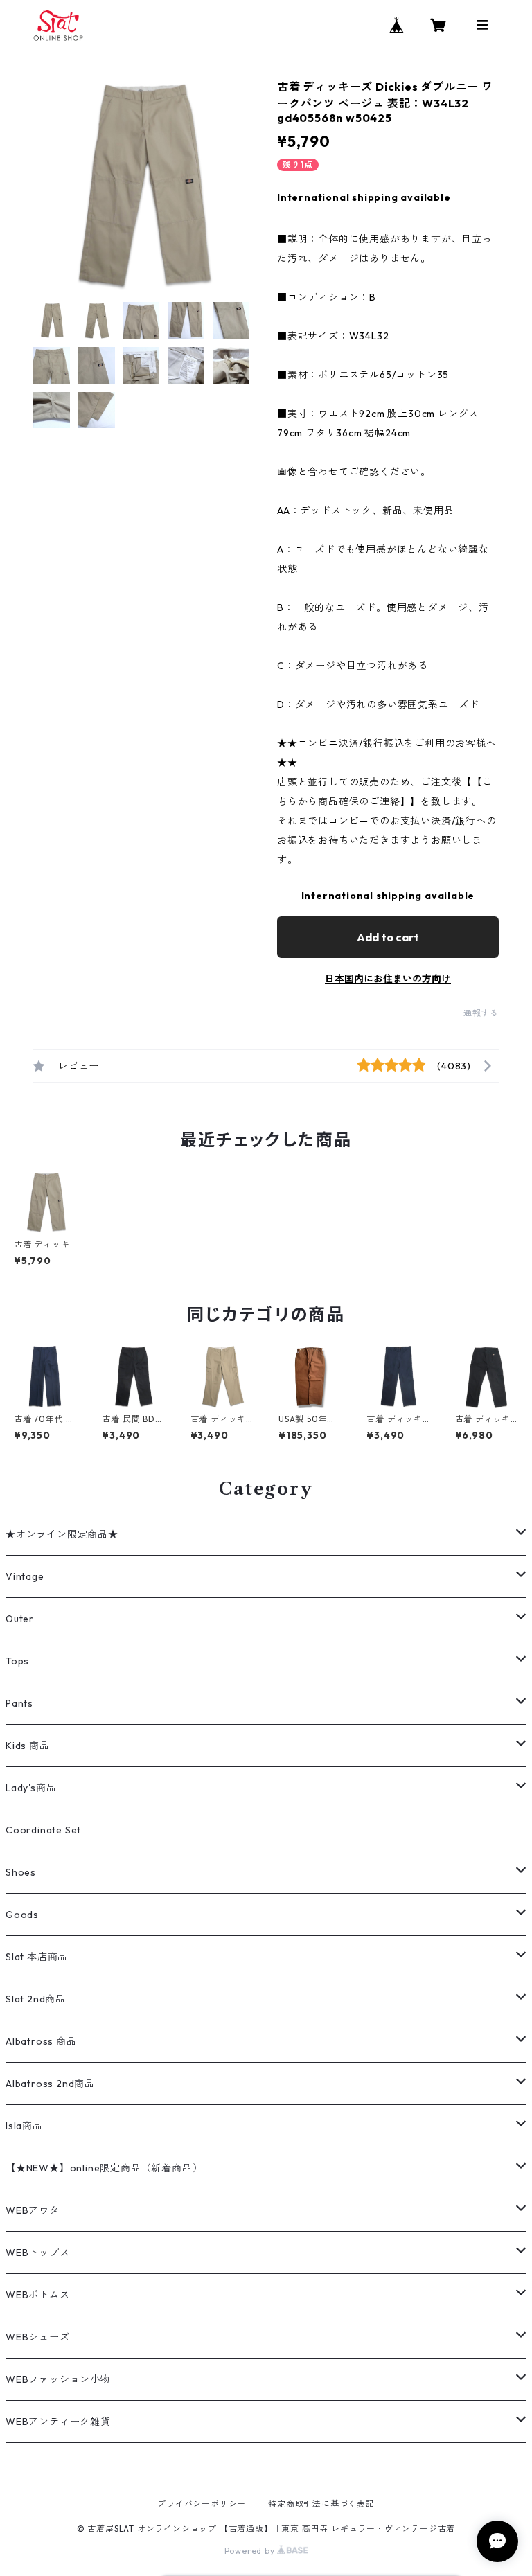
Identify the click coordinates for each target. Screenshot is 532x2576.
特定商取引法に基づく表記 (321, 2504)
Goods (22, 1915)
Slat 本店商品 (37, 1957)
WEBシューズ (38, 2337)
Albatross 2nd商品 (50, 2084)
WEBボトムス (38, 2295)
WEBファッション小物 (58, 2379)
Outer (20, 1619)
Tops (17, 1661)
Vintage (25, 1576)
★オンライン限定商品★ (62, 1534)
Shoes (21, 1872)
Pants (19, 1703)
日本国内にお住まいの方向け (388, 979)
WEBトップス (38, 2253)
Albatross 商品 (41, 2041)
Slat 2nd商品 (36, 1999)
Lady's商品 (31, 1788)
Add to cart (388, 937)
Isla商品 (24, 2126)
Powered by (251, 2551)
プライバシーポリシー (202, 2504)
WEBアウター (38, 2210)
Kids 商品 (28, 1746)
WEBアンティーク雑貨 (58, 2422)
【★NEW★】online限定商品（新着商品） (104, 2168)
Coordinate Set (43, 1830)
